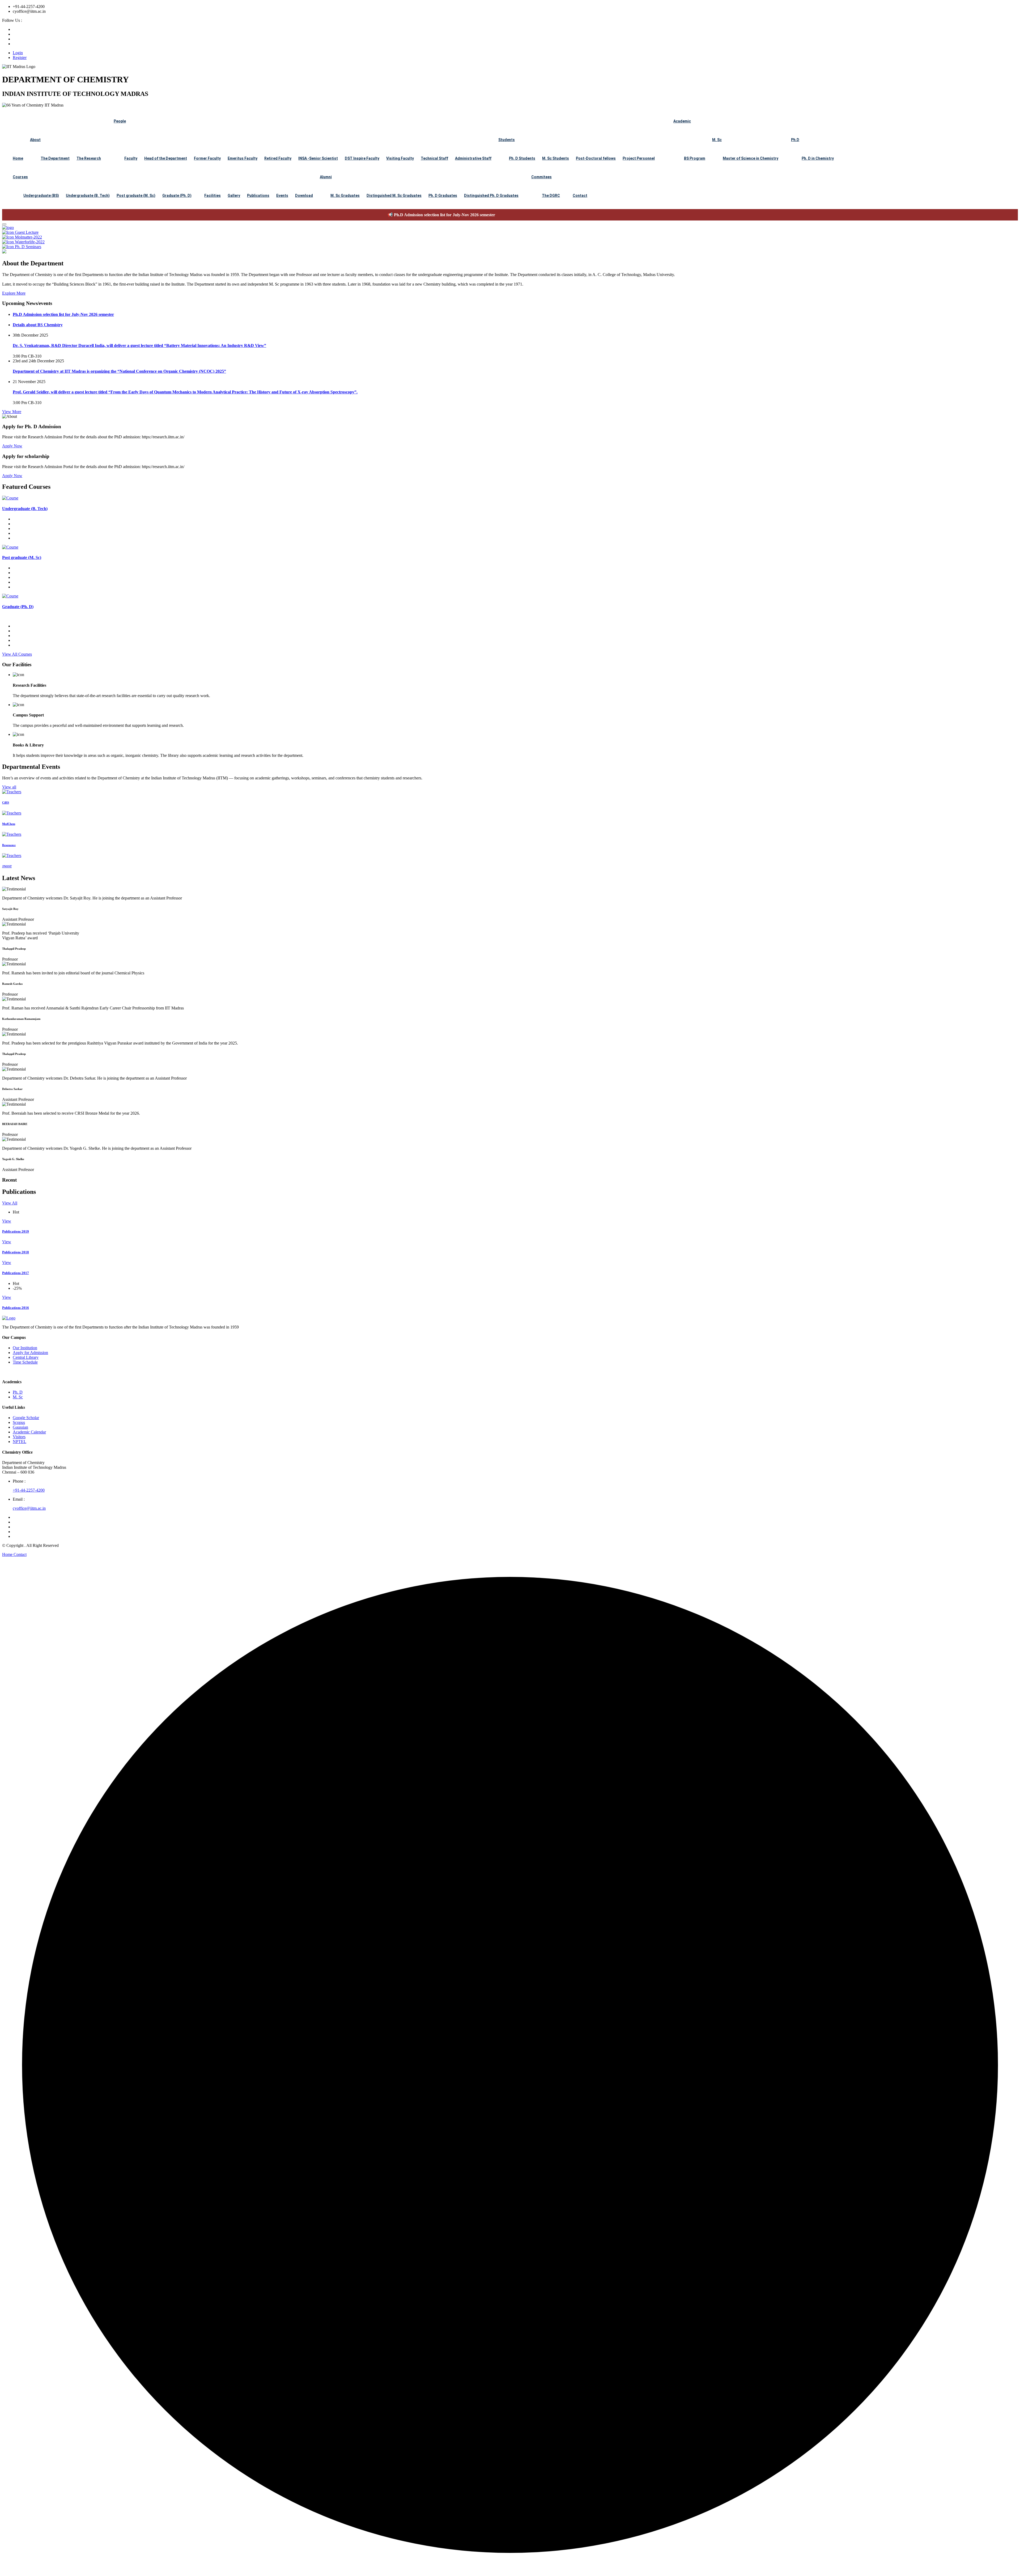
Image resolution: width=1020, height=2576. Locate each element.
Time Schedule (25, 1362)
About (35, 140)
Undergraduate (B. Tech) (88, 196)
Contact (580, 196)
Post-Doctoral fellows (596, 158)
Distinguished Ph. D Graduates (491, 196)
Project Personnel (639, 158)
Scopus (19, 1422)
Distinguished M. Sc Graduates (394, 196)
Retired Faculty (278, 158)
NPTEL (20, 1442)
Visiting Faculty (400, 158)
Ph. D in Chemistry (818, 158)
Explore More (14, 293)
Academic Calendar (29, 1432)
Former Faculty (207, 158)
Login (18, 53)
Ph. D (18, 1392)
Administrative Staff (473, 158)
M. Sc (717, 140)
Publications (258, 196)
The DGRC (551, 196)
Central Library (26, 1357)
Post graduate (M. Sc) (136, 196)
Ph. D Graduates (443, 196)
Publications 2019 (16, 1231)
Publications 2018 (16, 1252)
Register (20, 58)
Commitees (541, 177)
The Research (89, 158)
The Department (55, 158)
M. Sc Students (556, 158)
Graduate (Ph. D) (177, 196)
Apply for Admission (30, 1353)
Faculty (131, 158)
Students (507, 140)
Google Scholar (26, 1418)
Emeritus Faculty (243, 158)
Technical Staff (434, 158)
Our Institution (25, 1348)
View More (12, 412)
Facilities (212, 196)
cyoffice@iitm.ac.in (29, 1508)
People (120, 121)
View (7, 1221)
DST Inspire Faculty (362, 158)
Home (18, 158)
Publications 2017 (16, 1273)
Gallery (234, 196)
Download (304, 196)
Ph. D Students (522, 158)
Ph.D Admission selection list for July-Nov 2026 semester (56, 215)
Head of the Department (166, 158)
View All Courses (17, 654)
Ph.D (795, 140)
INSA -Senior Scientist (318, 158)
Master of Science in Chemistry (751, 158)
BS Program (695, 158)
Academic (682, 121)
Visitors (19, 1437)
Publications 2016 (16, 1308)
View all (9, 787)
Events (282, 196)
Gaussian (20, 1427)
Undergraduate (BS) (41, 196)
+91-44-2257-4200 (29, 1490)
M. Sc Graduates (345, 196)
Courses (20, 177)
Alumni (326, 177)
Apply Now (12, 446)
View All (10, 1203)
